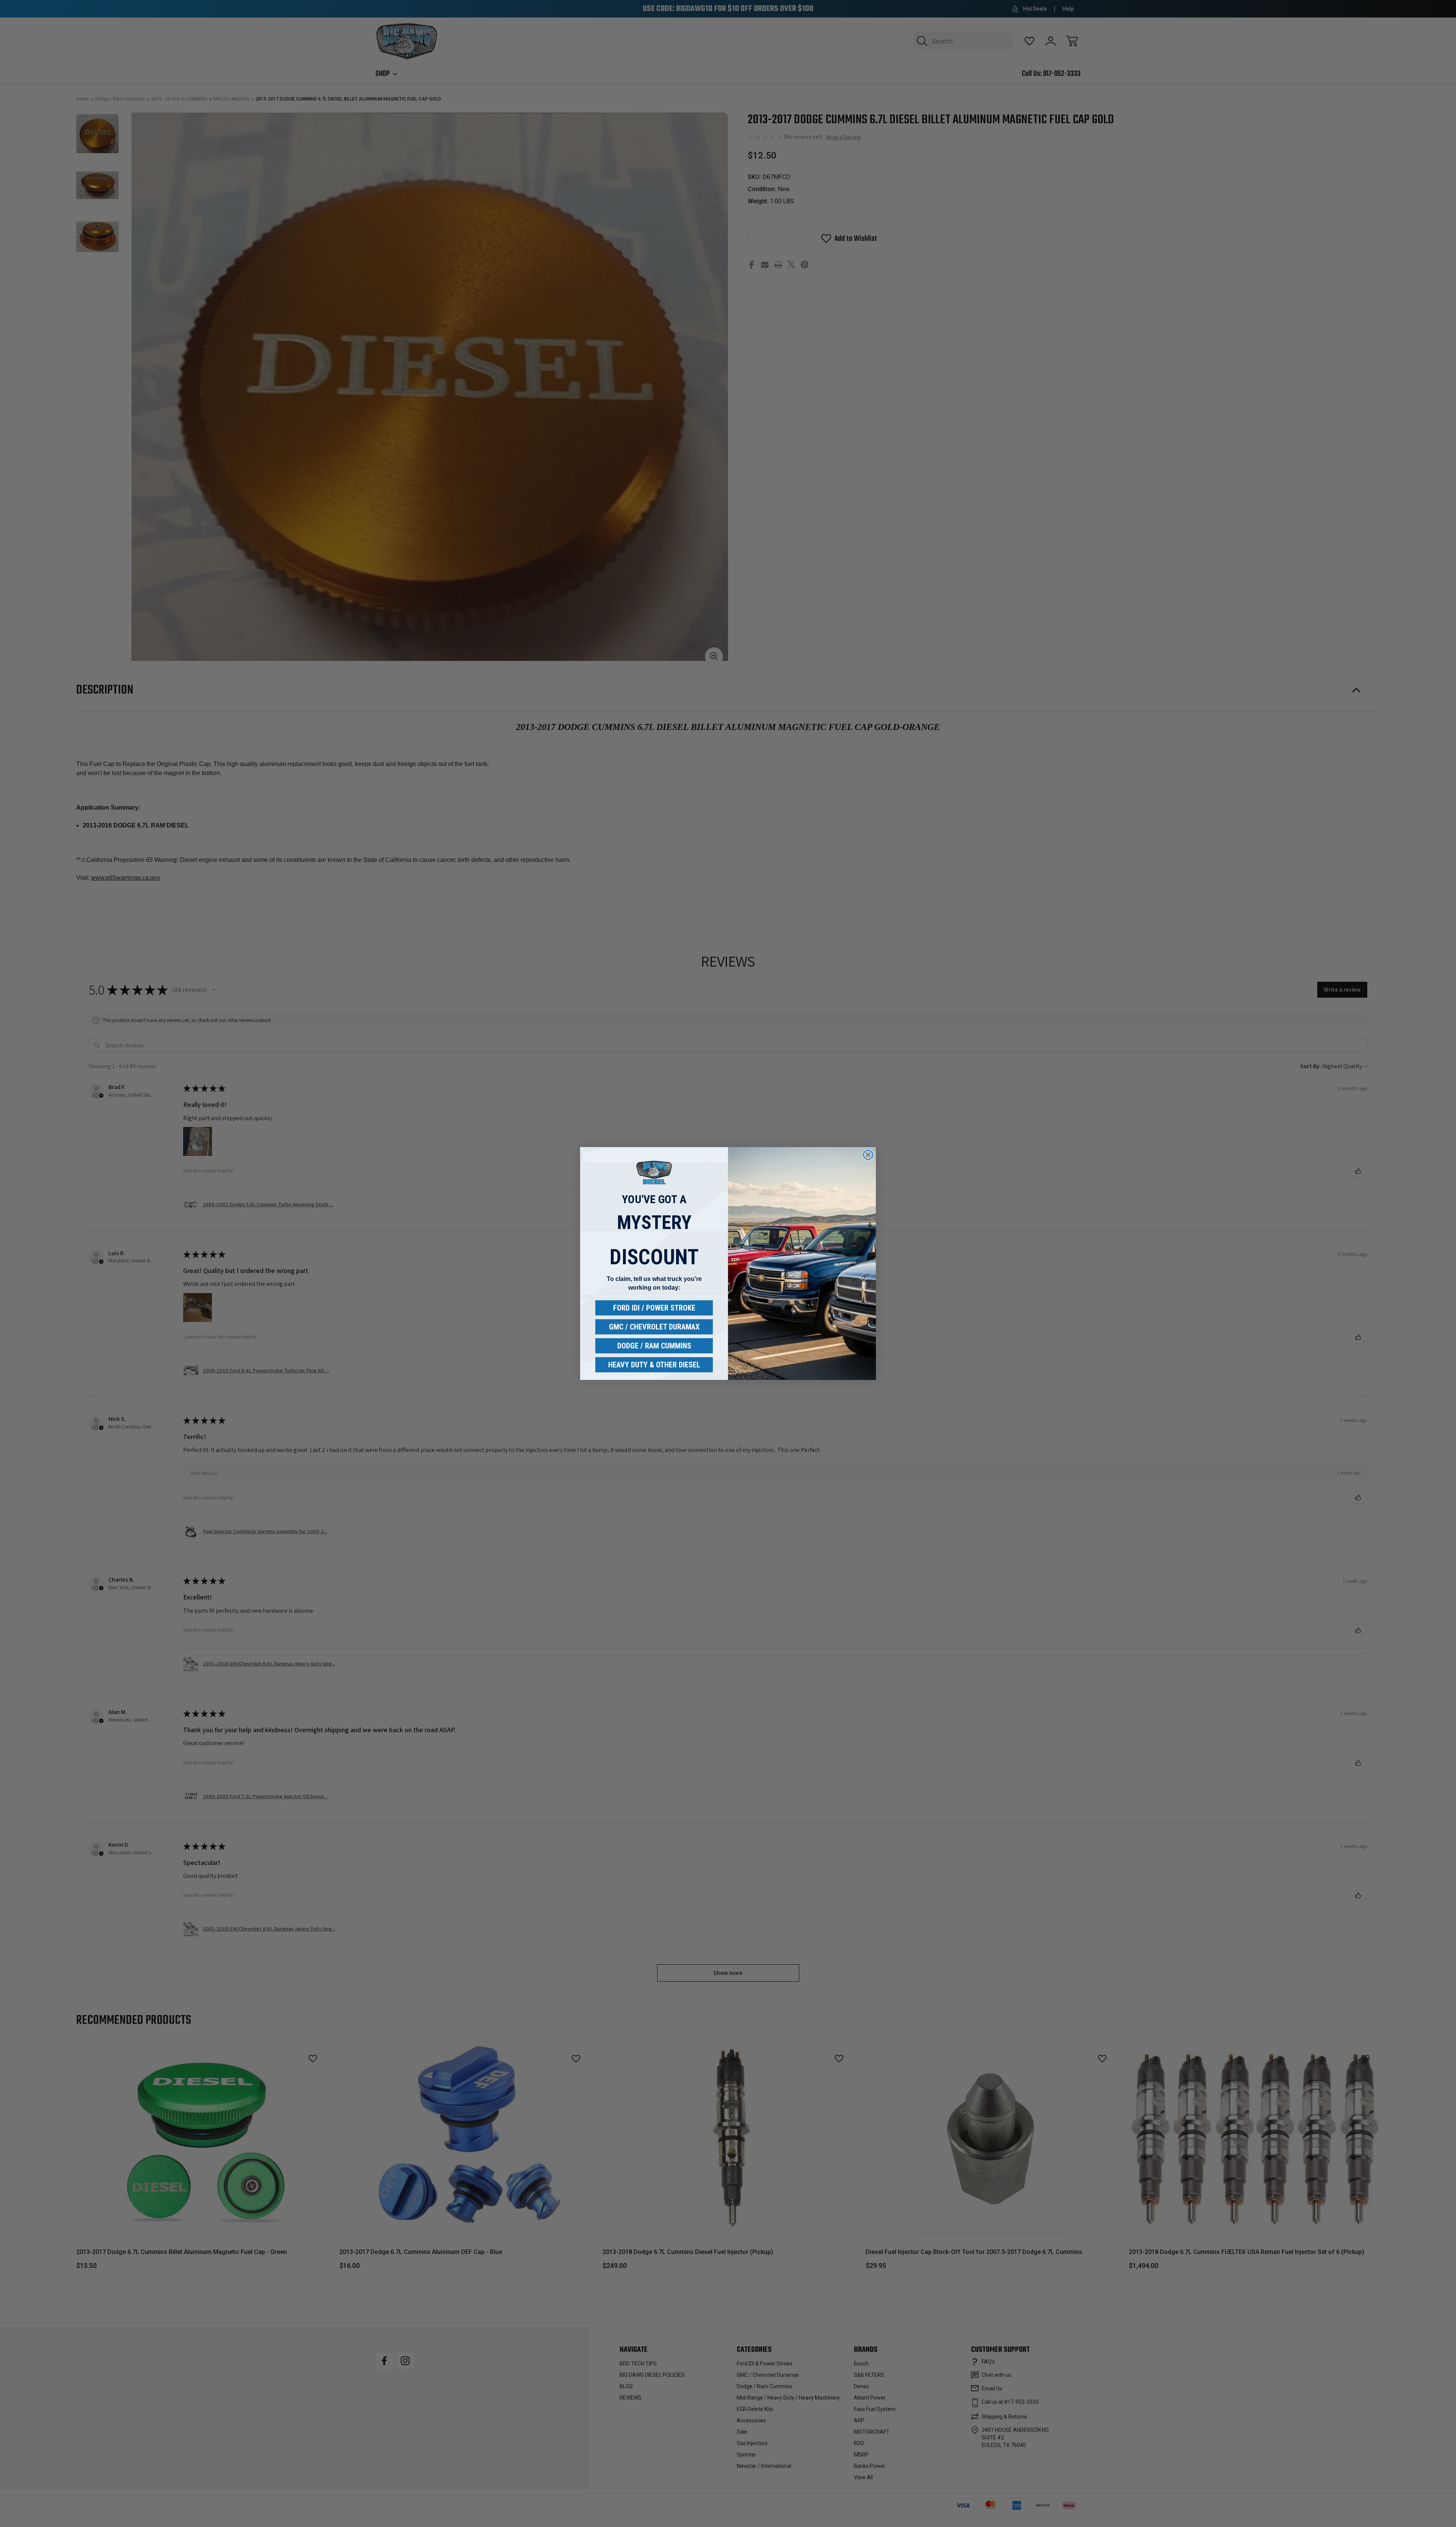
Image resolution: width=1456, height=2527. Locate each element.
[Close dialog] (868, 1155)
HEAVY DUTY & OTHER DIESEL (654, 1365)
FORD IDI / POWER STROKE (654, 1308)
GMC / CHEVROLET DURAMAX (654, 1327)
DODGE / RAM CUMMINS (654, 1346)
